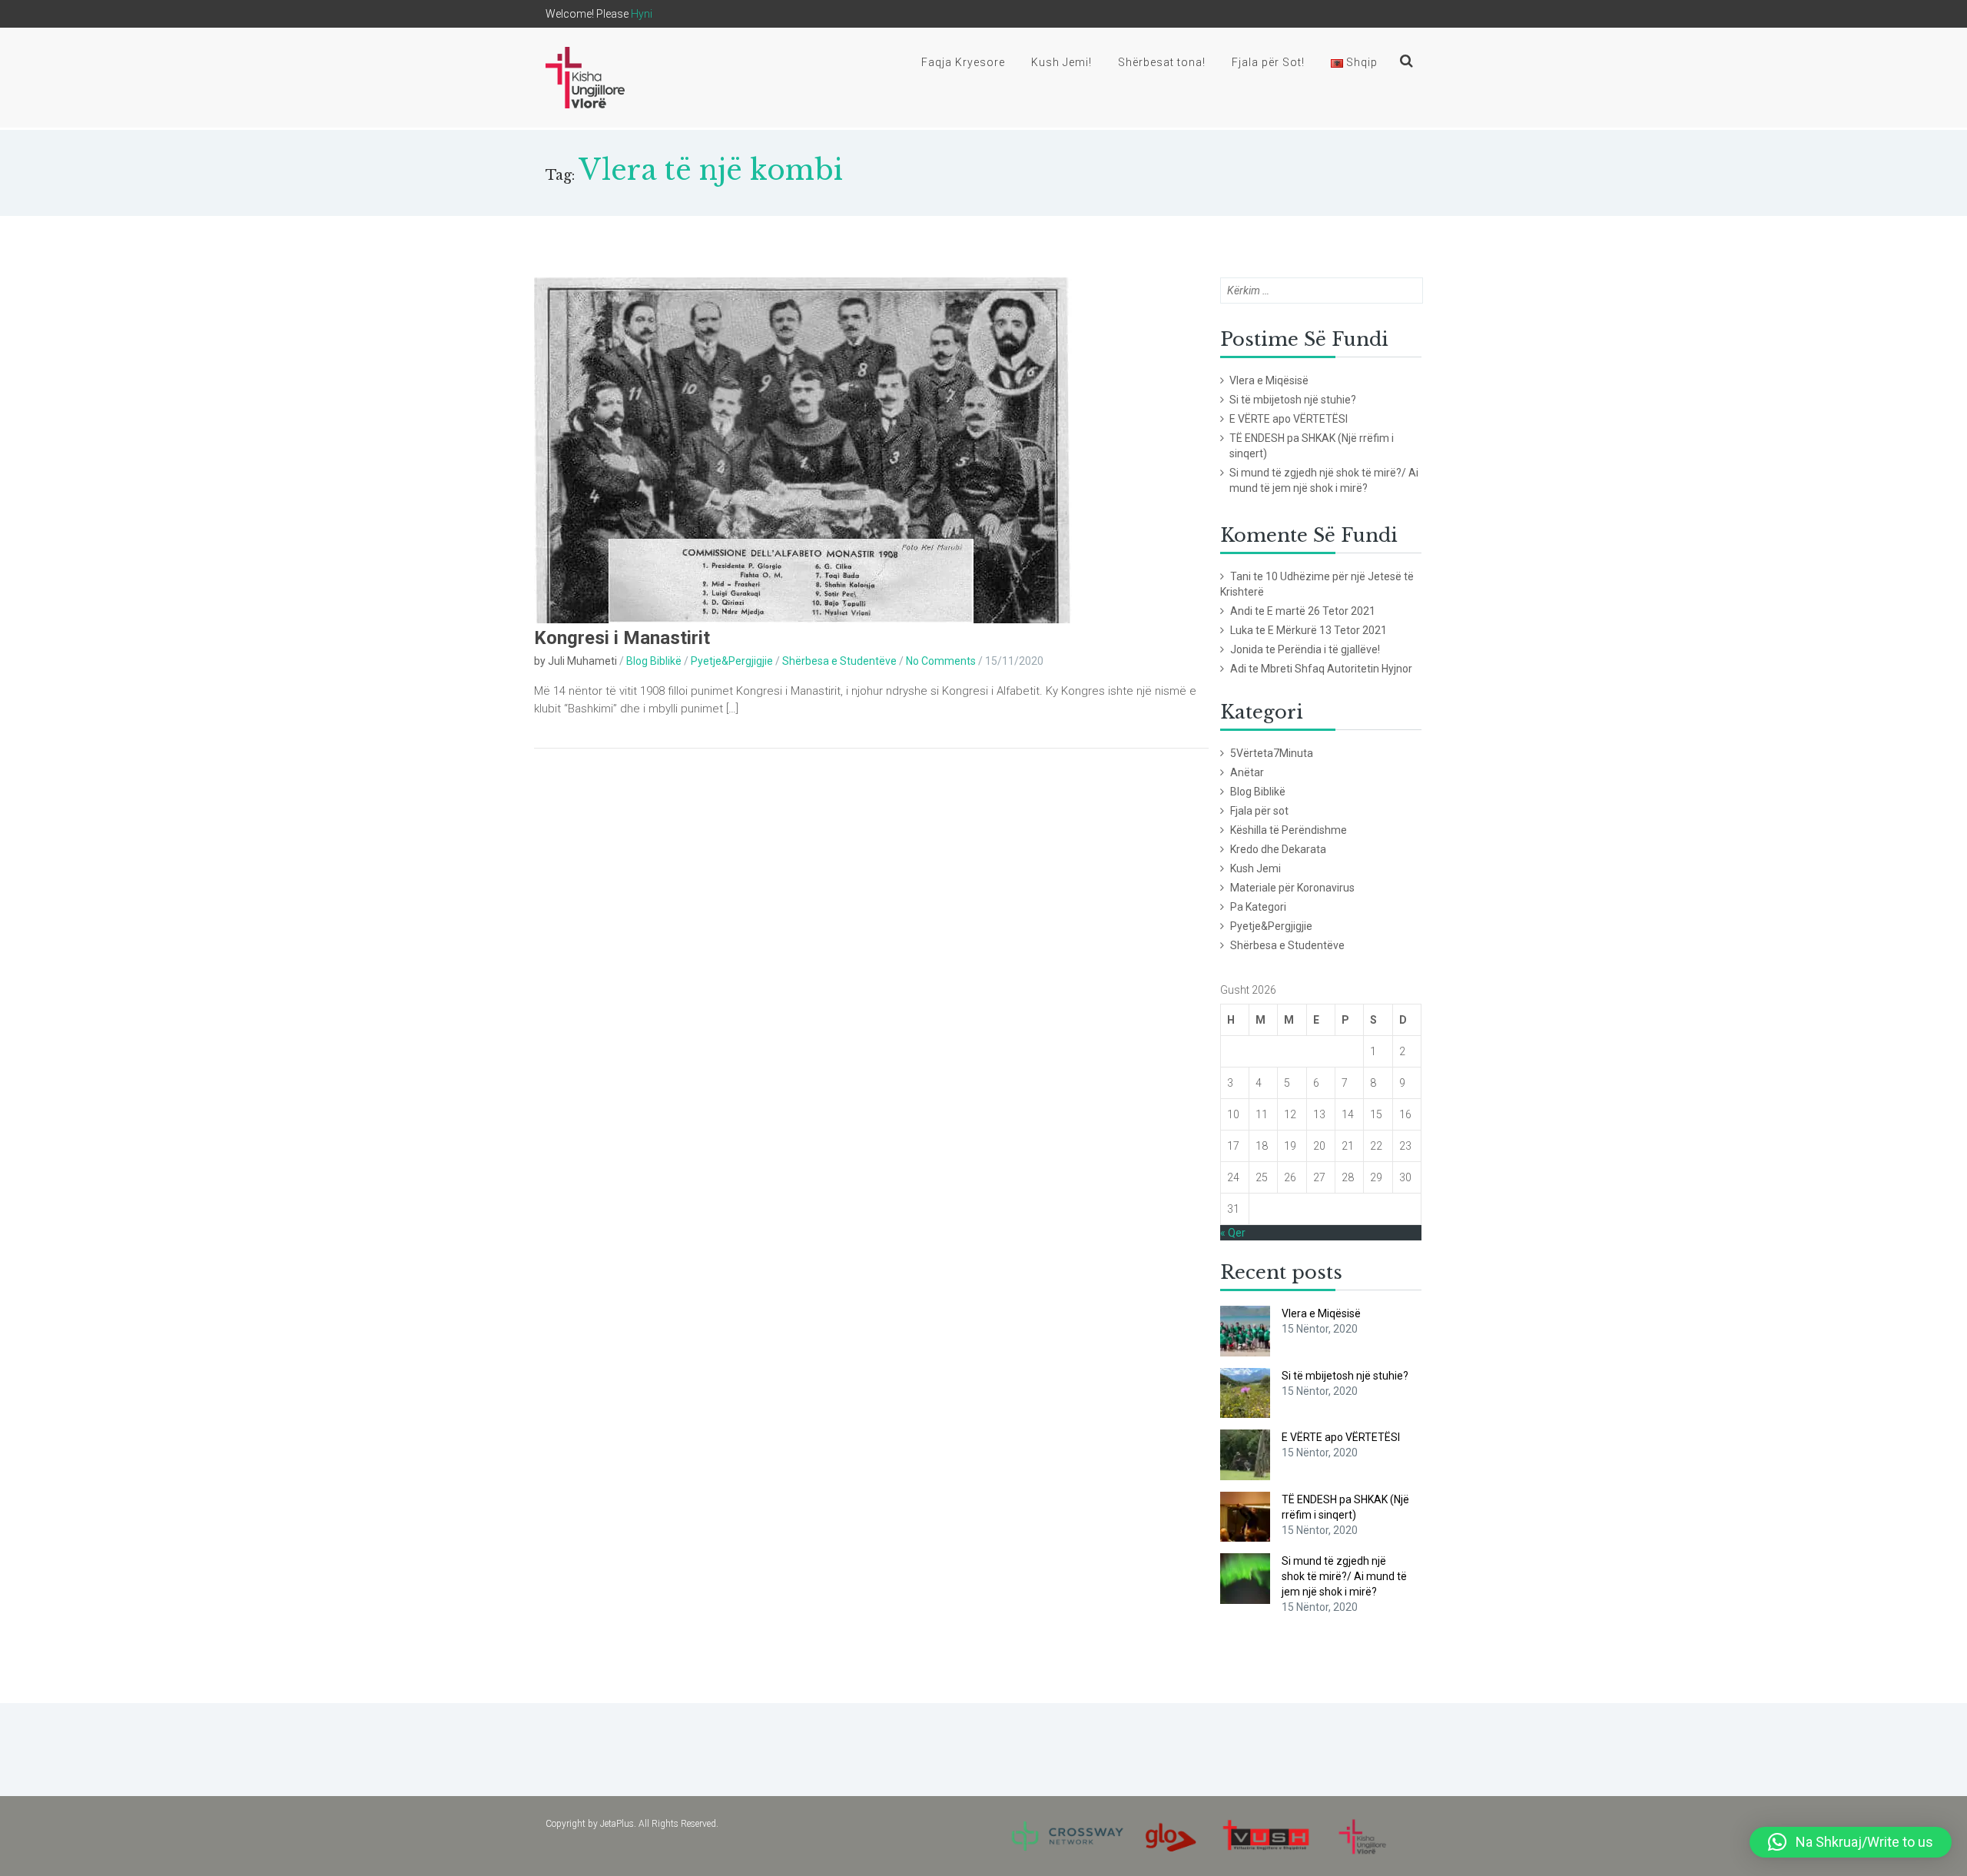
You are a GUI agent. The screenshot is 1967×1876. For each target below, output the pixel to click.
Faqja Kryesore (963, 62)
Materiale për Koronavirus (1292, 888)
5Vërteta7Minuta (1272, 753)
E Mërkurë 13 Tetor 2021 (1327, 630)
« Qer (1233, 1233)
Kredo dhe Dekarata (1278, 849)
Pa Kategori (1258, 907)
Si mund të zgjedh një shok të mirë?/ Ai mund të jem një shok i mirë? (1324, 480)
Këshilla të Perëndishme (1289, 830)
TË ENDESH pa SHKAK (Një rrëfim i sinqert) (1312, 446)
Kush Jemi (1255, 868)
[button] (1851, 1842)
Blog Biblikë (654, 661)
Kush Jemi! (1061, 62)
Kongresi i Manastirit (622, 638)
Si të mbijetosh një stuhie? (1293, 400)
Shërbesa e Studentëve (839, 661)
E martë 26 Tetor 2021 (1321, 611)
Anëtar (1247, 772)
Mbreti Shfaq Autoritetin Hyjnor (1337, 669)
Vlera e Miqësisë (1269, 380)
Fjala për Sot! (1268, 62)
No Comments (941, 661)
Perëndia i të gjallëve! (1329, 649)
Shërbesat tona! (1162, 62)
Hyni (642, 14)
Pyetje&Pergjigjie (732, 661)
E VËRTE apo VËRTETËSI (1289, 419)
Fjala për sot (1259, 811)
